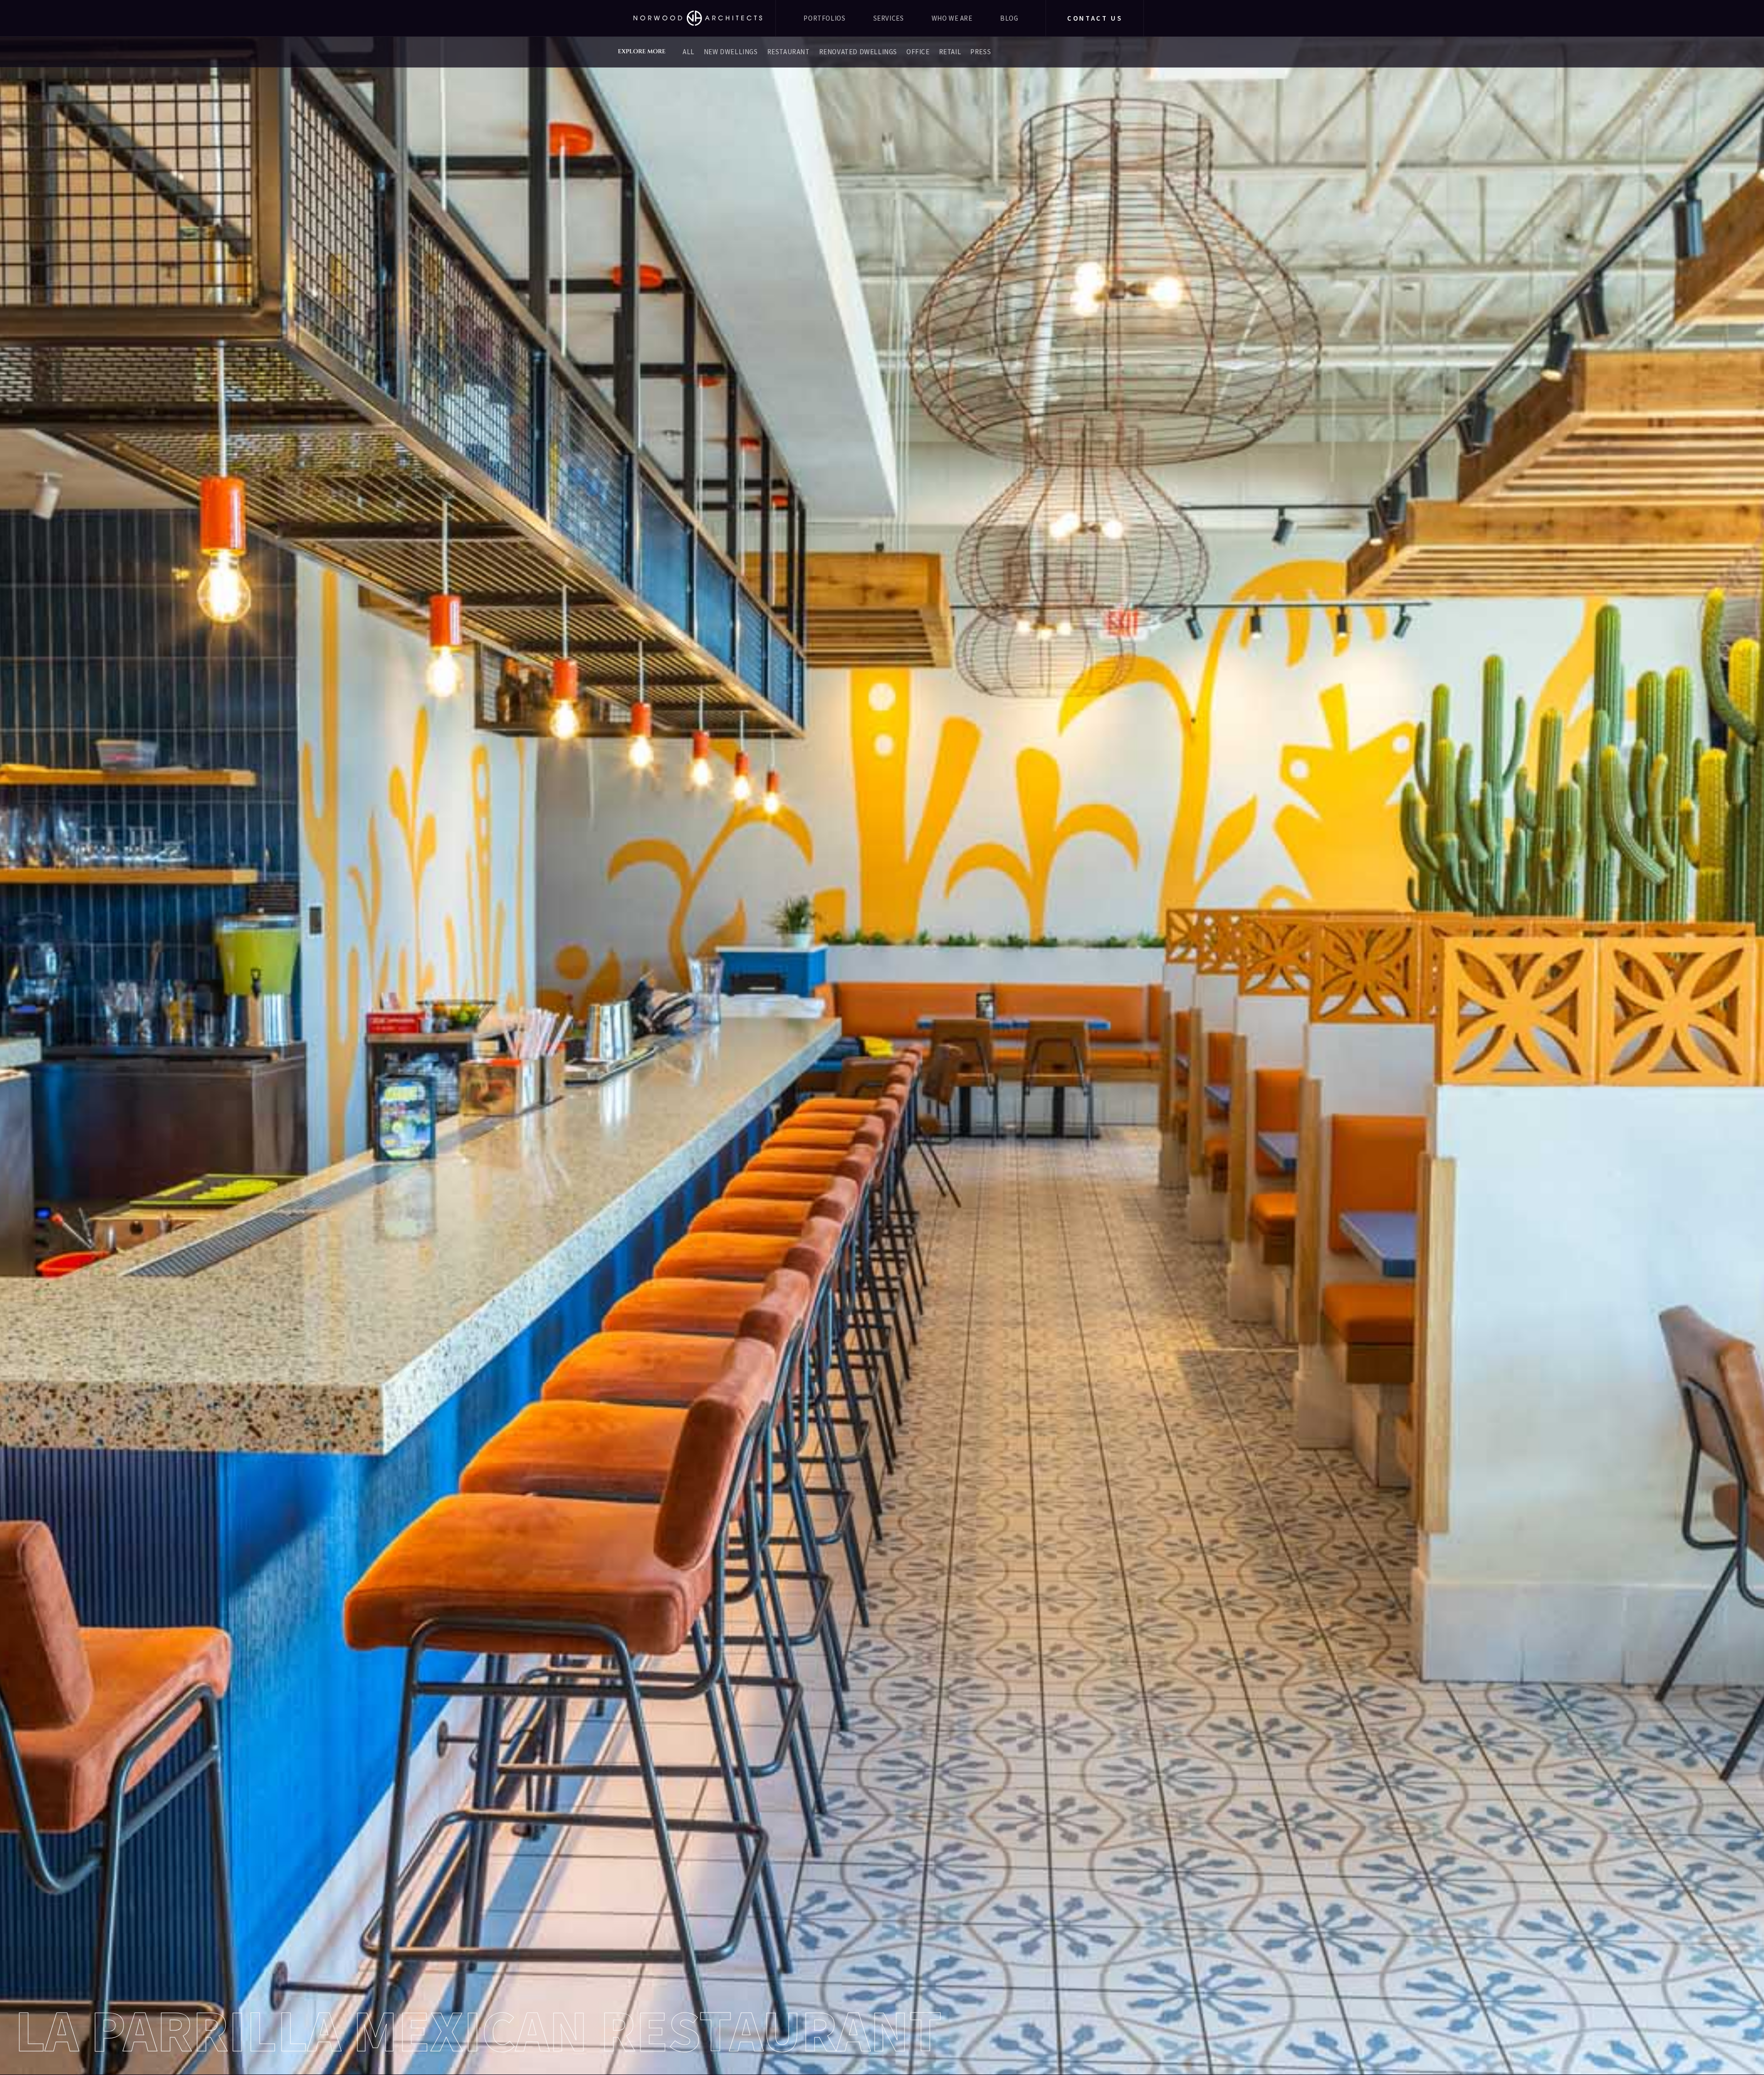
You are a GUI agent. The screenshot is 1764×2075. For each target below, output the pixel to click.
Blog (1009, 18)
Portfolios (824, 18)
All (689, 52)
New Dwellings (731, 52)
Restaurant (789, 52)
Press (981, 52)
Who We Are (952, 18)
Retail (950, 52)
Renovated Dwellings (858, 52)
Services (889, 18)
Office (918, 52)
